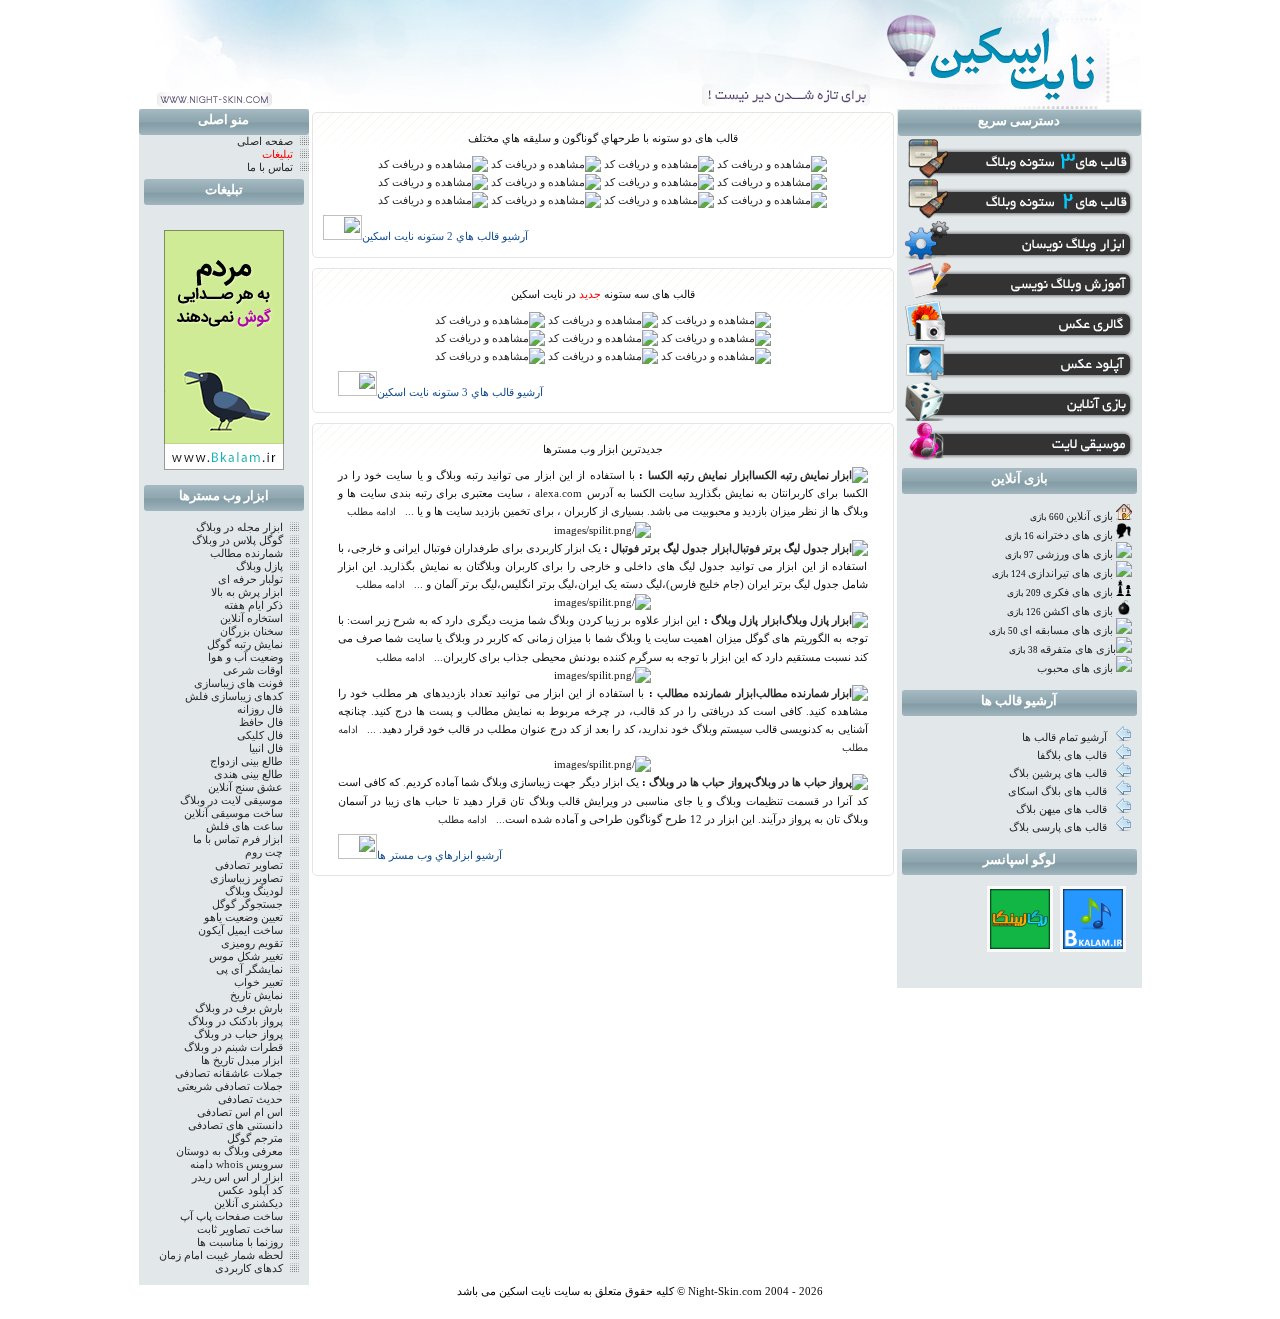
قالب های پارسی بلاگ (1059, 827)
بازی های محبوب (1075, 668)
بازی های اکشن (1078, 611)
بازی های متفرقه (1078, 649)
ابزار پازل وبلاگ (746, 620)
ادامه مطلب (371, 511)
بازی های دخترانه (1074, 535)
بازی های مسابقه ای (1066, 630)
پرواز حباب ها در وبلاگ (699, 782)
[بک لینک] (1020, 945)
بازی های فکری (1078, 592)
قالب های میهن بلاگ (1063, 809)
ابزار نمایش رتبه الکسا (700, 475)
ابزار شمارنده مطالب (706, 693)
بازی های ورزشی (1074, 554)
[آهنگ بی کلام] (1093, 945)
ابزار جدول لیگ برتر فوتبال (671, 548)
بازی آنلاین (1089, 516)
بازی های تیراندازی (1070, 573)
